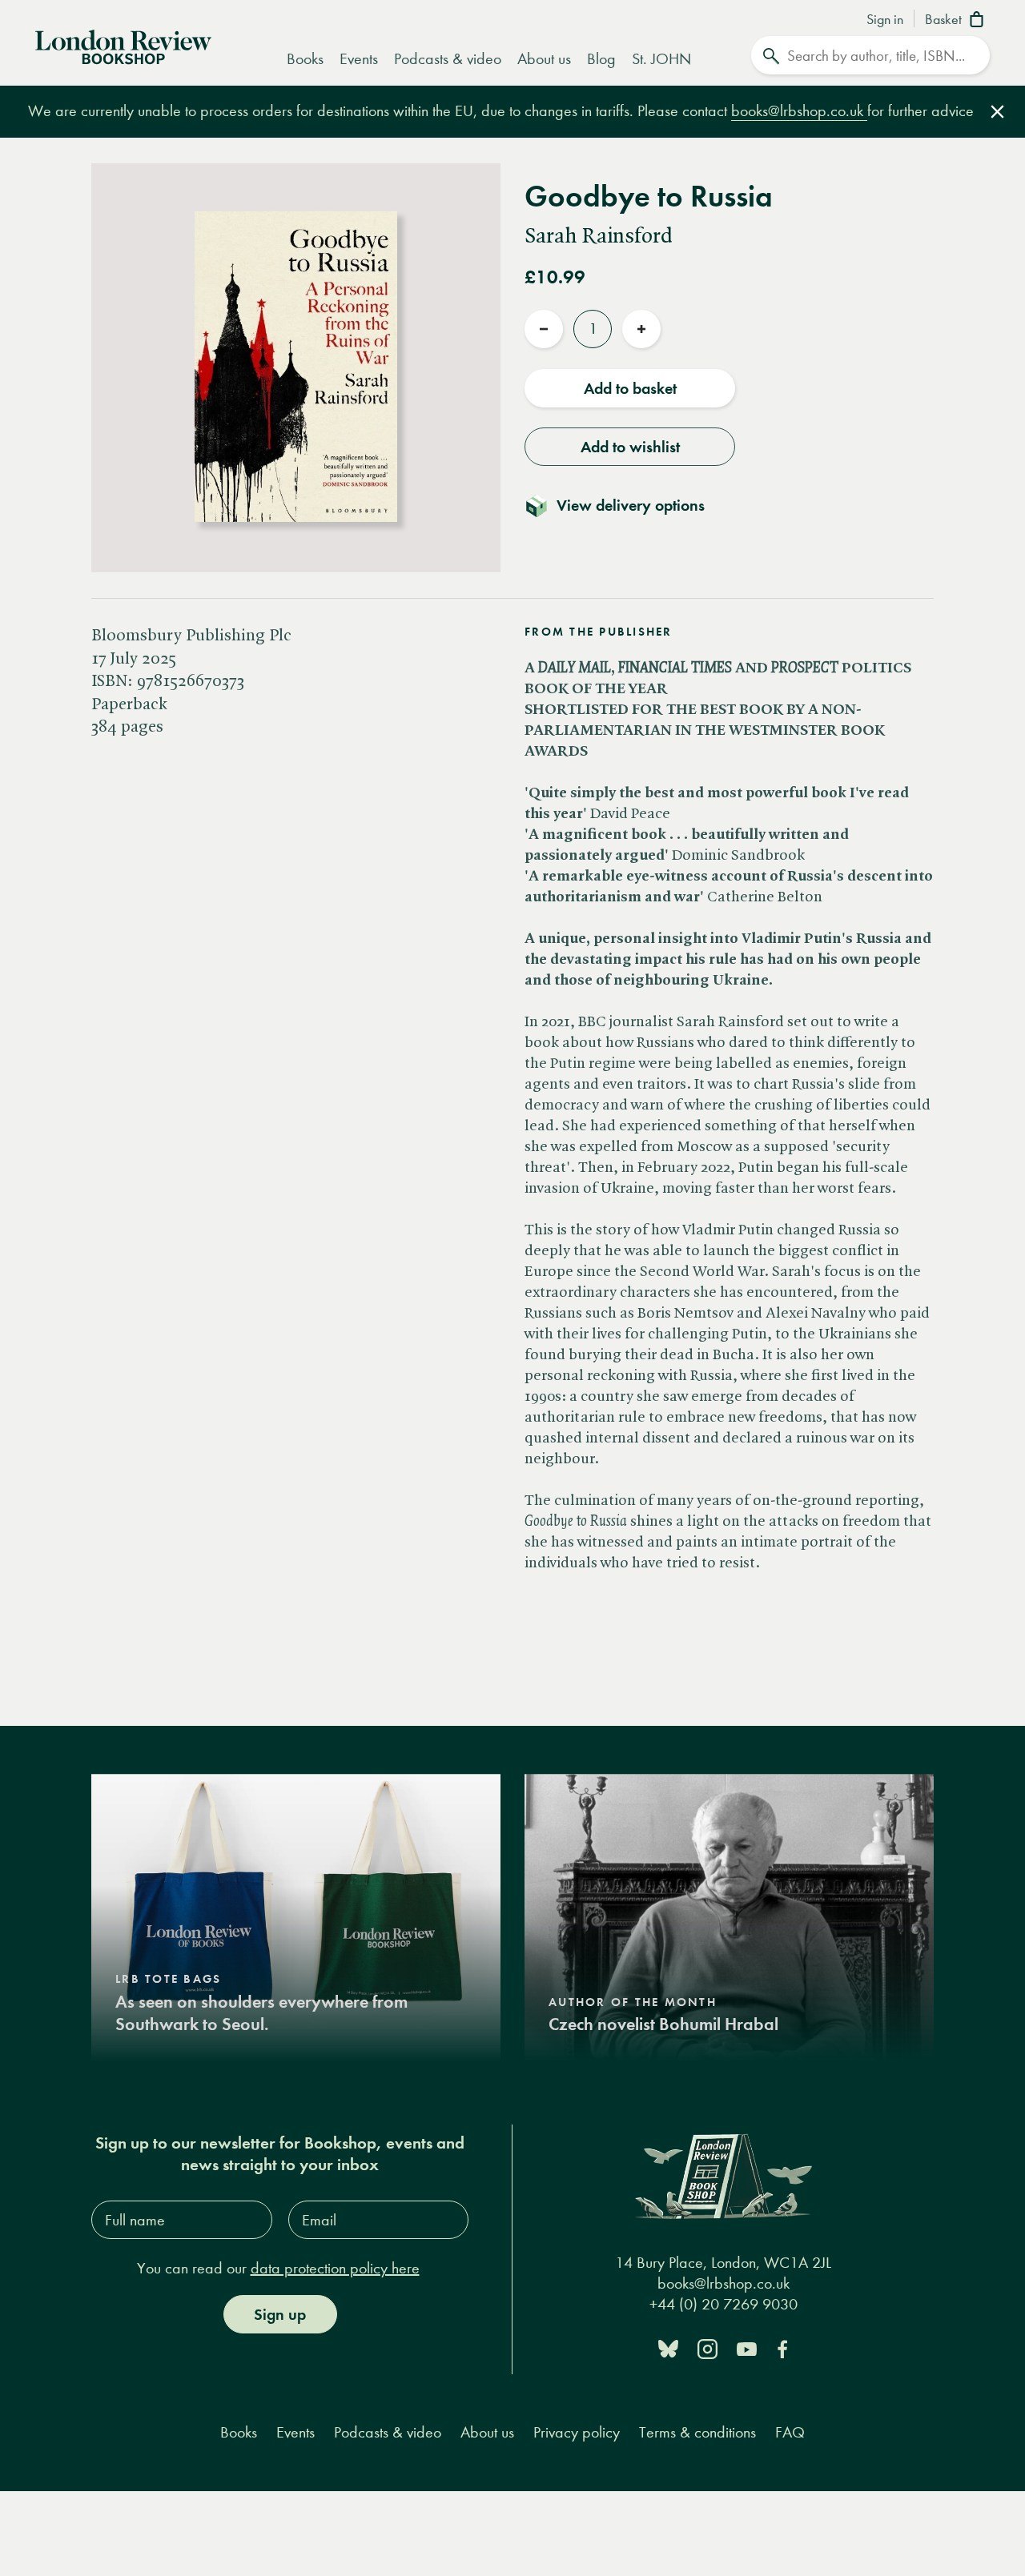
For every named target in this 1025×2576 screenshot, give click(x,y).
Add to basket (630, 388)
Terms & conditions (697, 2432)
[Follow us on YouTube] (747, 2347)
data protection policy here (335, 2268)
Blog (601, 59)
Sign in (885, 20)
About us (544, 59)
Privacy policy (577, 2432)
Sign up (280, 2314)
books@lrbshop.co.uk (799, 111)
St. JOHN (661, 59)
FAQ (790, 2432)
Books (305, 59)
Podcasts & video (448, 59)
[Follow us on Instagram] (707, 2347)
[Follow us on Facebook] (782, 2347)
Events (359, 59)
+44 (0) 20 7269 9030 (724, 2304)
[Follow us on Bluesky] (668, 2347)
